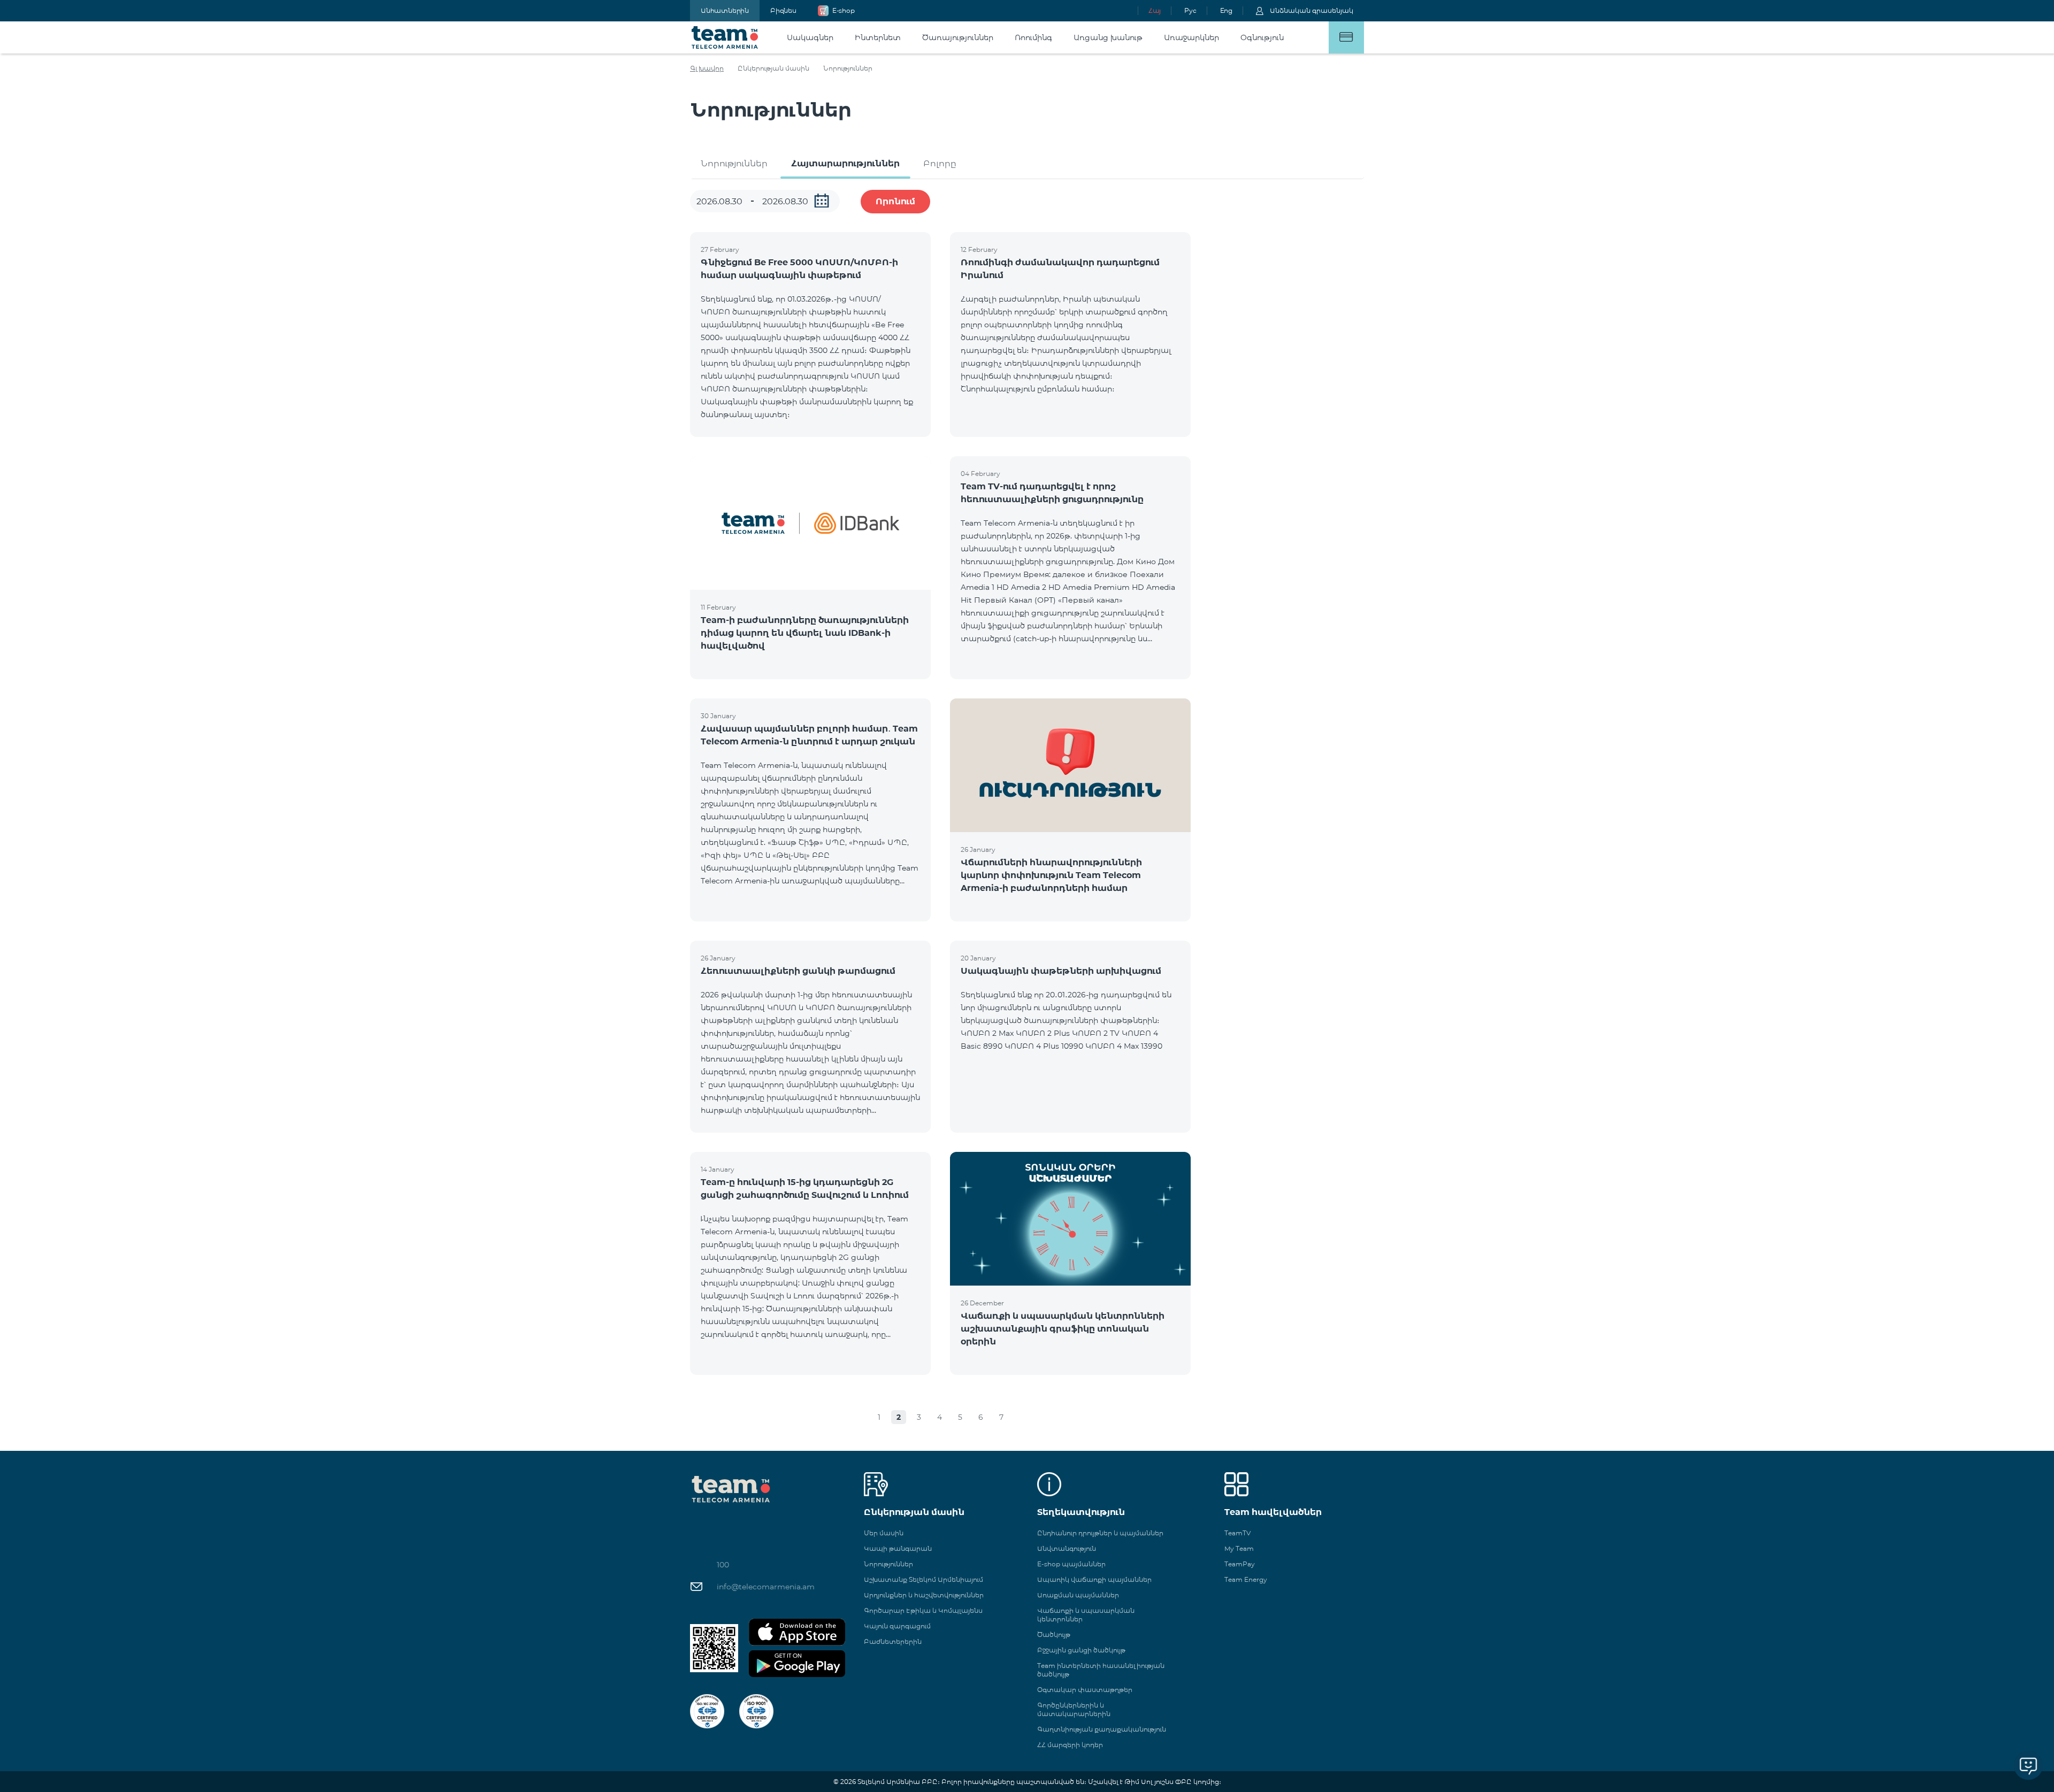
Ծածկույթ (1054, 1635)
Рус (1190, 10)
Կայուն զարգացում (897, 1626)
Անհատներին (725, 10)
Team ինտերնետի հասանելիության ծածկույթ (1101, 1670)
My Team (1239, 1548)
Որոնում (895, 201)
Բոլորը (940, 163)
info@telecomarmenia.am (766, 1587)
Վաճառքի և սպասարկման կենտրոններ (1086, 1615)
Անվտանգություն (1067, 1548)
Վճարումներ (1346, 37)
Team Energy (1246, 1579)
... (822, 201)
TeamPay (1240, 1564)
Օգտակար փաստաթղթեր (1085, 1690)
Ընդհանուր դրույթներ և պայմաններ (1100, 1533)
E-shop (844, 10)
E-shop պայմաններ (1071, 1564)
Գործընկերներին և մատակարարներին (1074, 1709)
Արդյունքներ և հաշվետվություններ (924, 1595)
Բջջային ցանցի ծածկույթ (1081, 1650)
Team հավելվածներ (1273, 1512)
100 (723, 1565)
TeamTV (1237, 1533)
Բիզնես (783, 10)
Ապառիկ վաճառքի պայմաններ (1094, 1579)
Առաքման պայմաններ (1078, 1595)
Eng (1226, 10)
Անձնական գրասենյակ (1312, 10)
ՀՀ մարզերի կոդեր (1070, 1745)
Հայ (1155, 10)
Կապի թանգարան (898, 1548)
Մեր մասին (884, 1533)
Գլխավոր (707, 68)
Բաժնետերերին (893, 1641)
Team (725, 37)
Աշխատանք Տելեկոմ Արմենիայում (923, 1579)
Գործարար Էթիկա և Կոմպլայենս (923, 1610)
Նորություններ (734, 163)
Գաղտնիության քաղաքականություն (1102, 1729)
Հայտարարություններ (845, 163)
